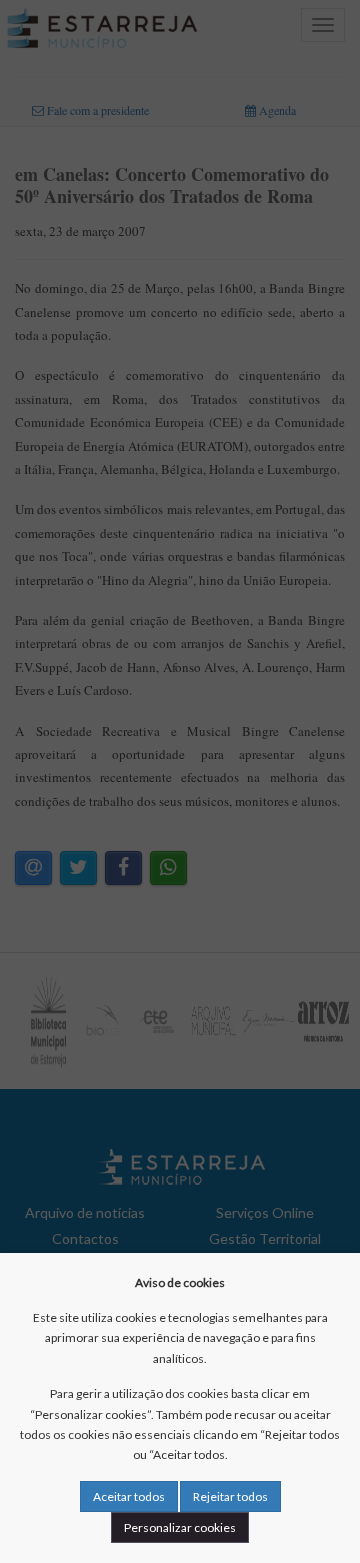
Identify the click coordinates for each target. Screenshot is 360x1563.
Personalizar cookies (180, 1527)
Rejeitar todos (230, 1496)
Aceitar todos (129, 1496)
